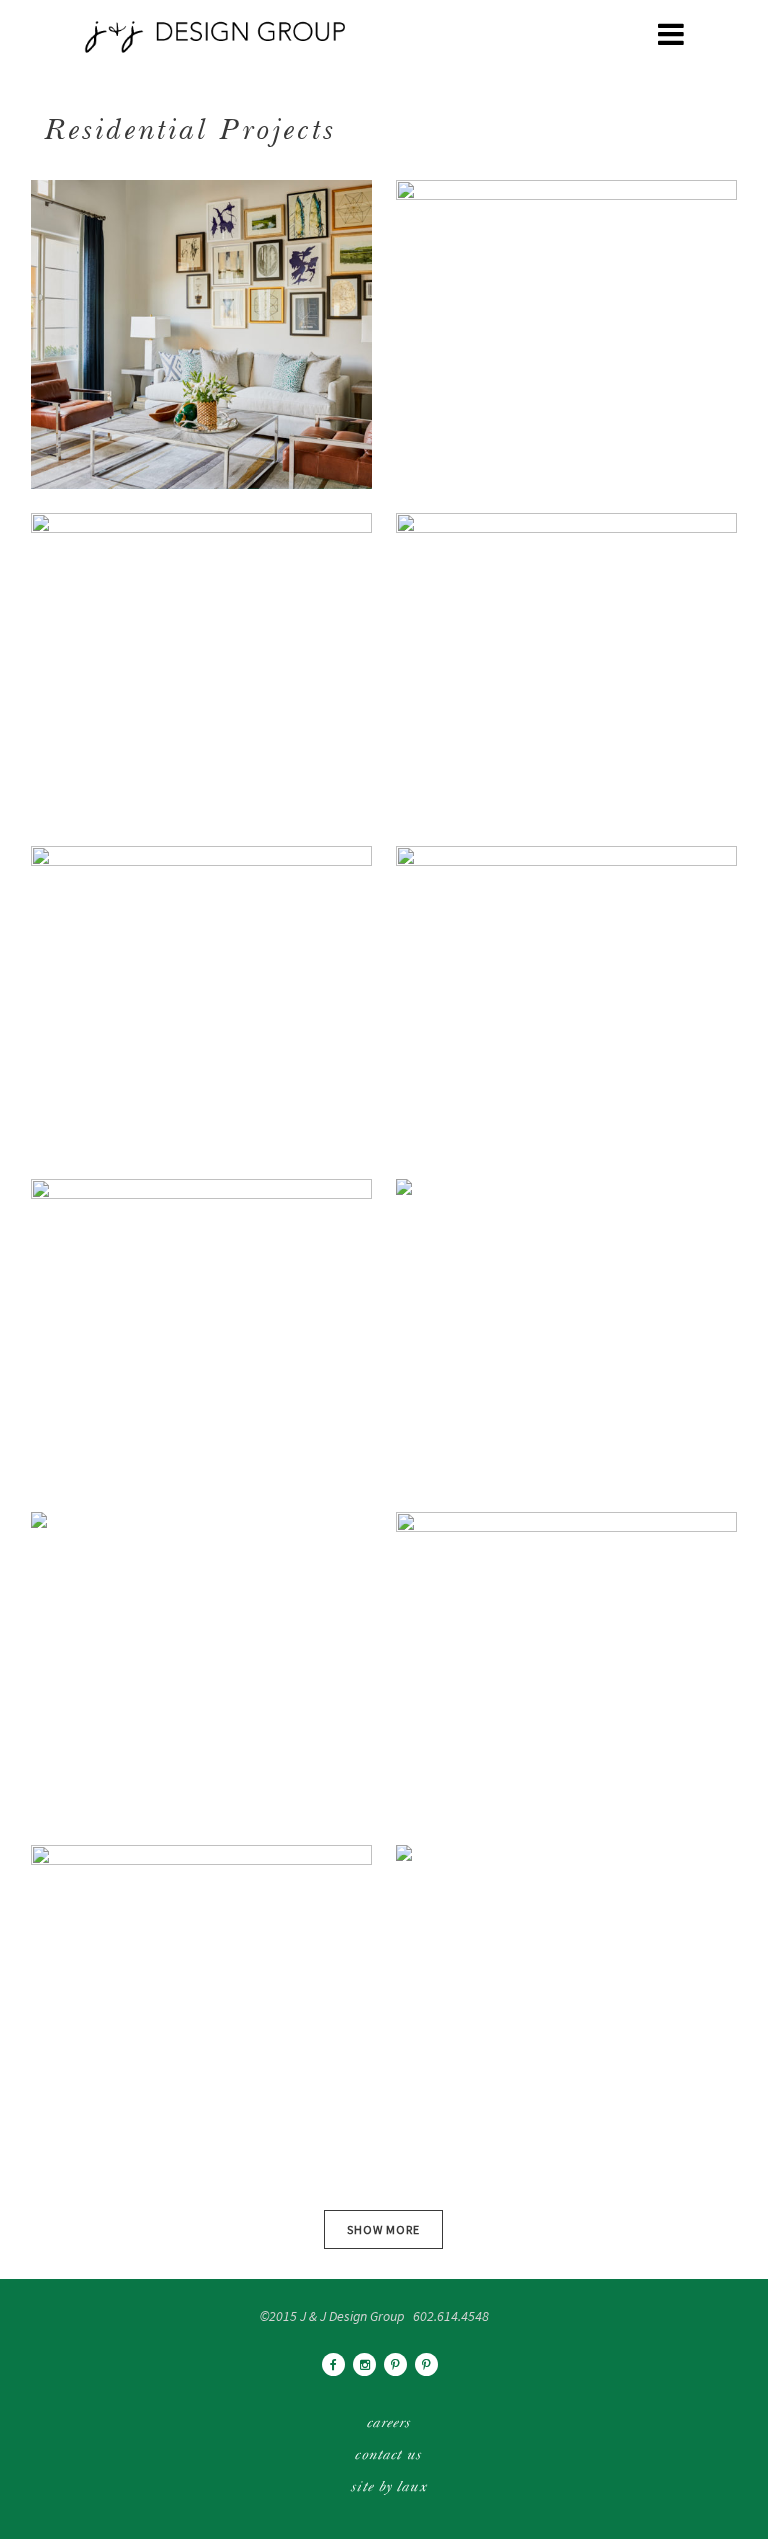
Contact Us (388, 2456)
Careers (389, 2424)
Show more (383, 2229)
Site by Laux (388, 2488)
